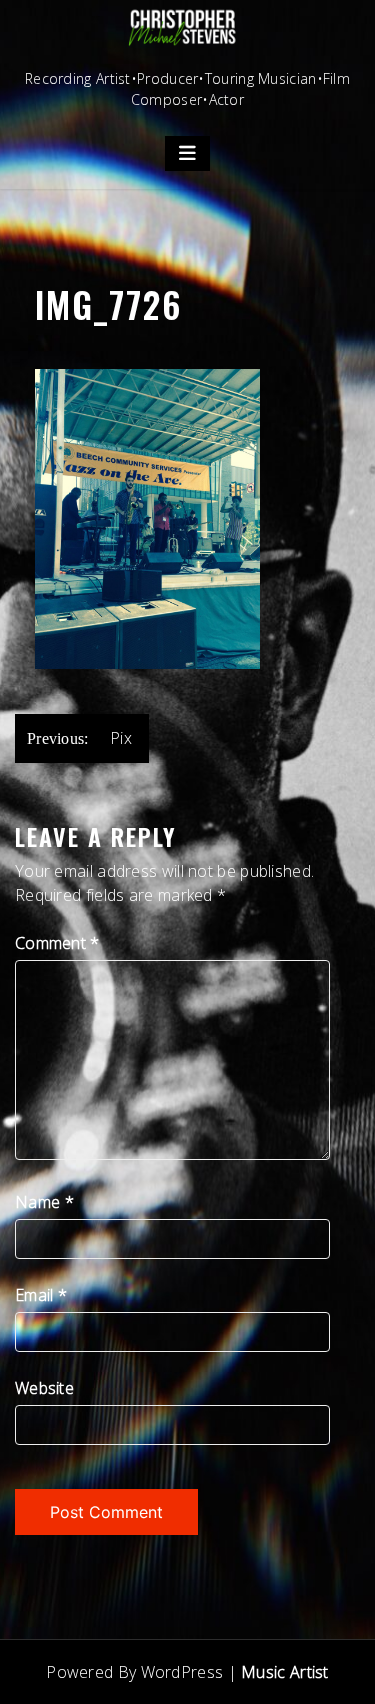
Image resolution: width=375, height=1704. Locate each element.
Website (44, 1388)
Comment (57, 943)
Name (44, 1202)
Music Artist (285, 1672)
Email (41, 1295)
